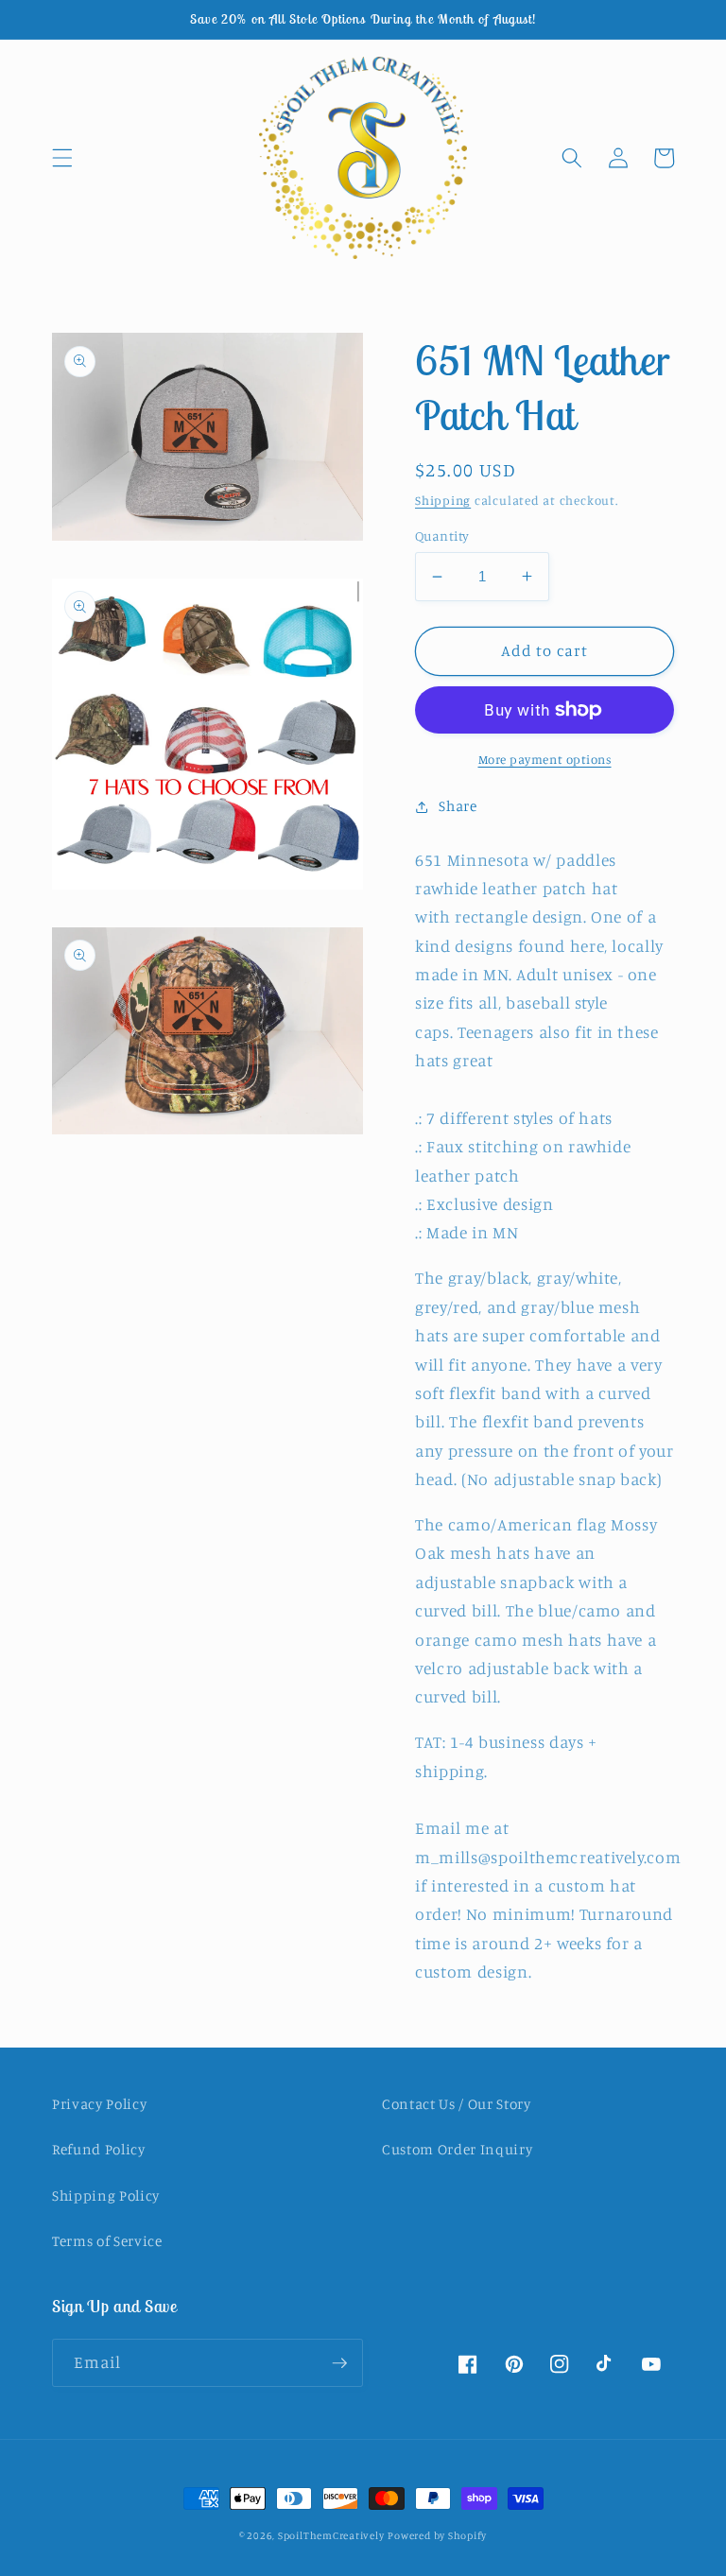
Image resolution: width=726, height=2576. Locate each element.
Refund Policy (99, 2149)
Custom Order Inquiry (457, 2149)
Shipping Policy (106, 2196)
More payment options (545, 759)
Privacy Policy (99, 2104)
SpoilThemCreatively (331, 2535)
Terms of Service (107, 2241)
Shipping (443, 500)
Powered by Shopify (437, 2535)
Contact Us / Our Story (457, 2104)
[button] (62, 158)
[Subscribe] (339, 2363)
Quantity (442, 536)
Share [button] (458, 806)
